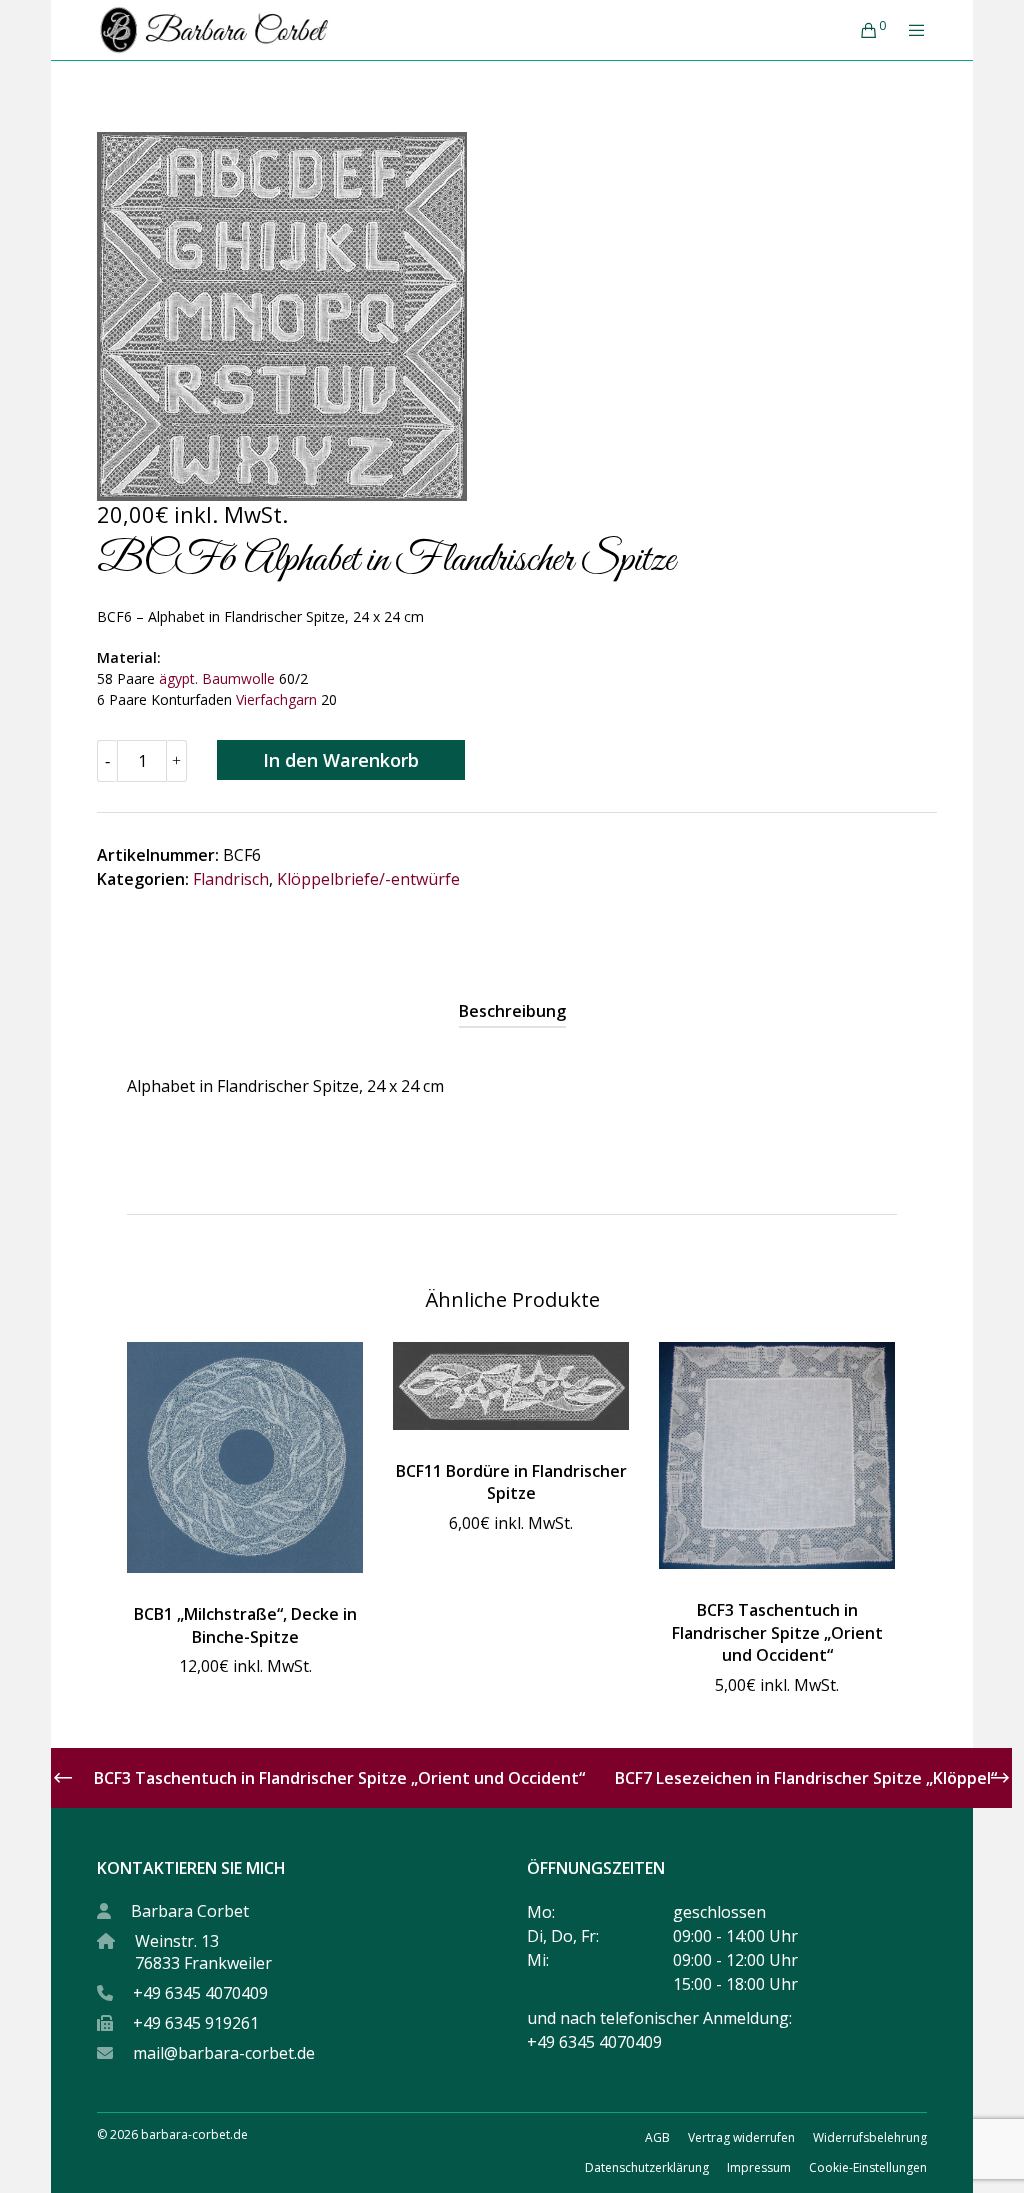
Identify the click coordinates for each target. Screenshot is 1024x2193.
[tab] (512, 1011)
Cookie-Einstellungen (868, 2167)
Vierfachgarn (276, 699)
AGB (657, 2137)
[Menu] (909, 30)
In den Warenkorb (341, 760)
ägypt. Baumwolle (215, 678)
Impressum (759, 2167)
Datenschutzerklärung (647, 2167)
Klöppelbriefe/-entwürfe (368, 879)
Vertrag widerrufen (741, 2137)
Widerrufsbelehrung (870, 2137)
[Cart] (861, 30)
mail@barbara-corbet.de (224, 2053)
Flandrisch (231, 879)
